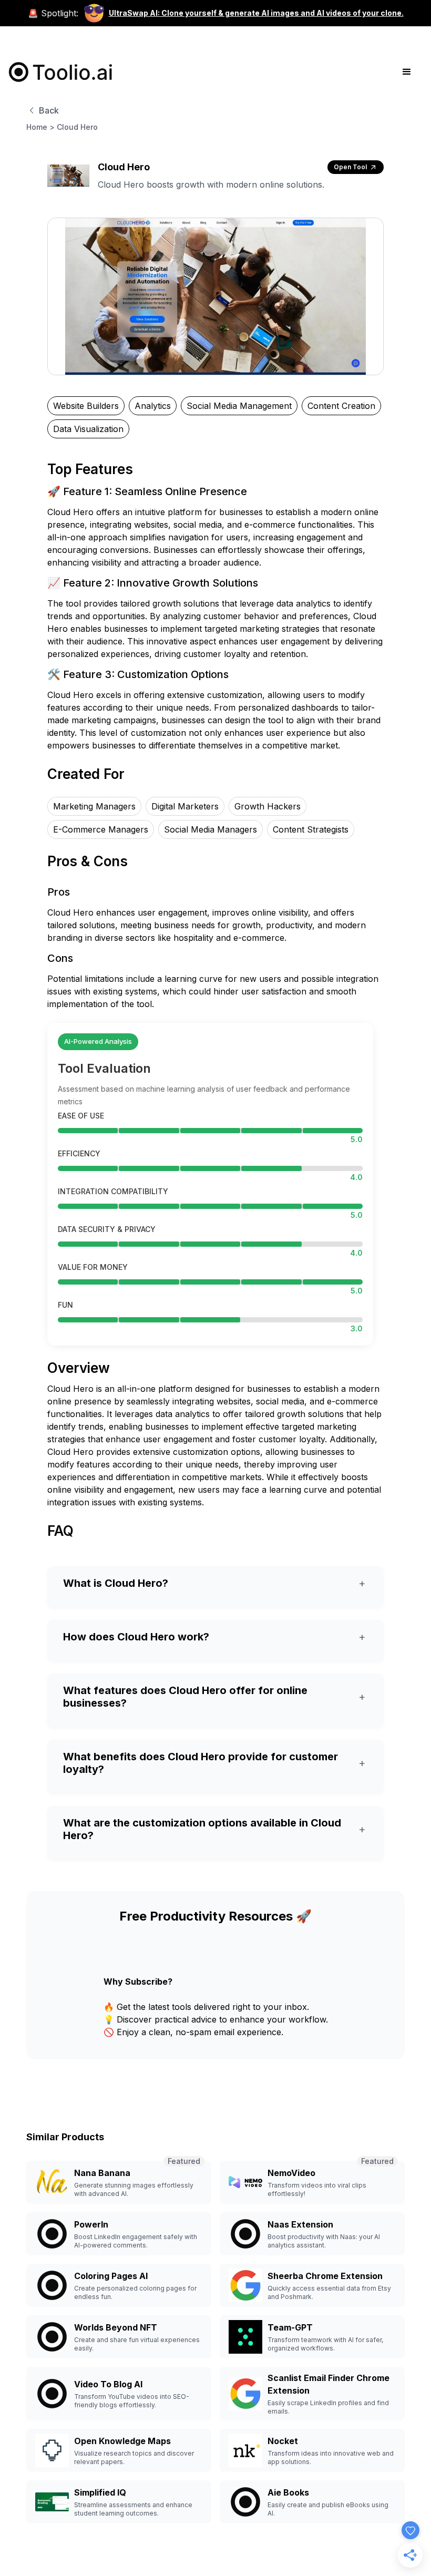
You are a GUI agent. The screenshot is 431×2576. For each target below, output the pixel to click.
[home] (61, 72)
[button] (407, 72)
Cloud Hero (77, 127)
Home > (40, 127)
